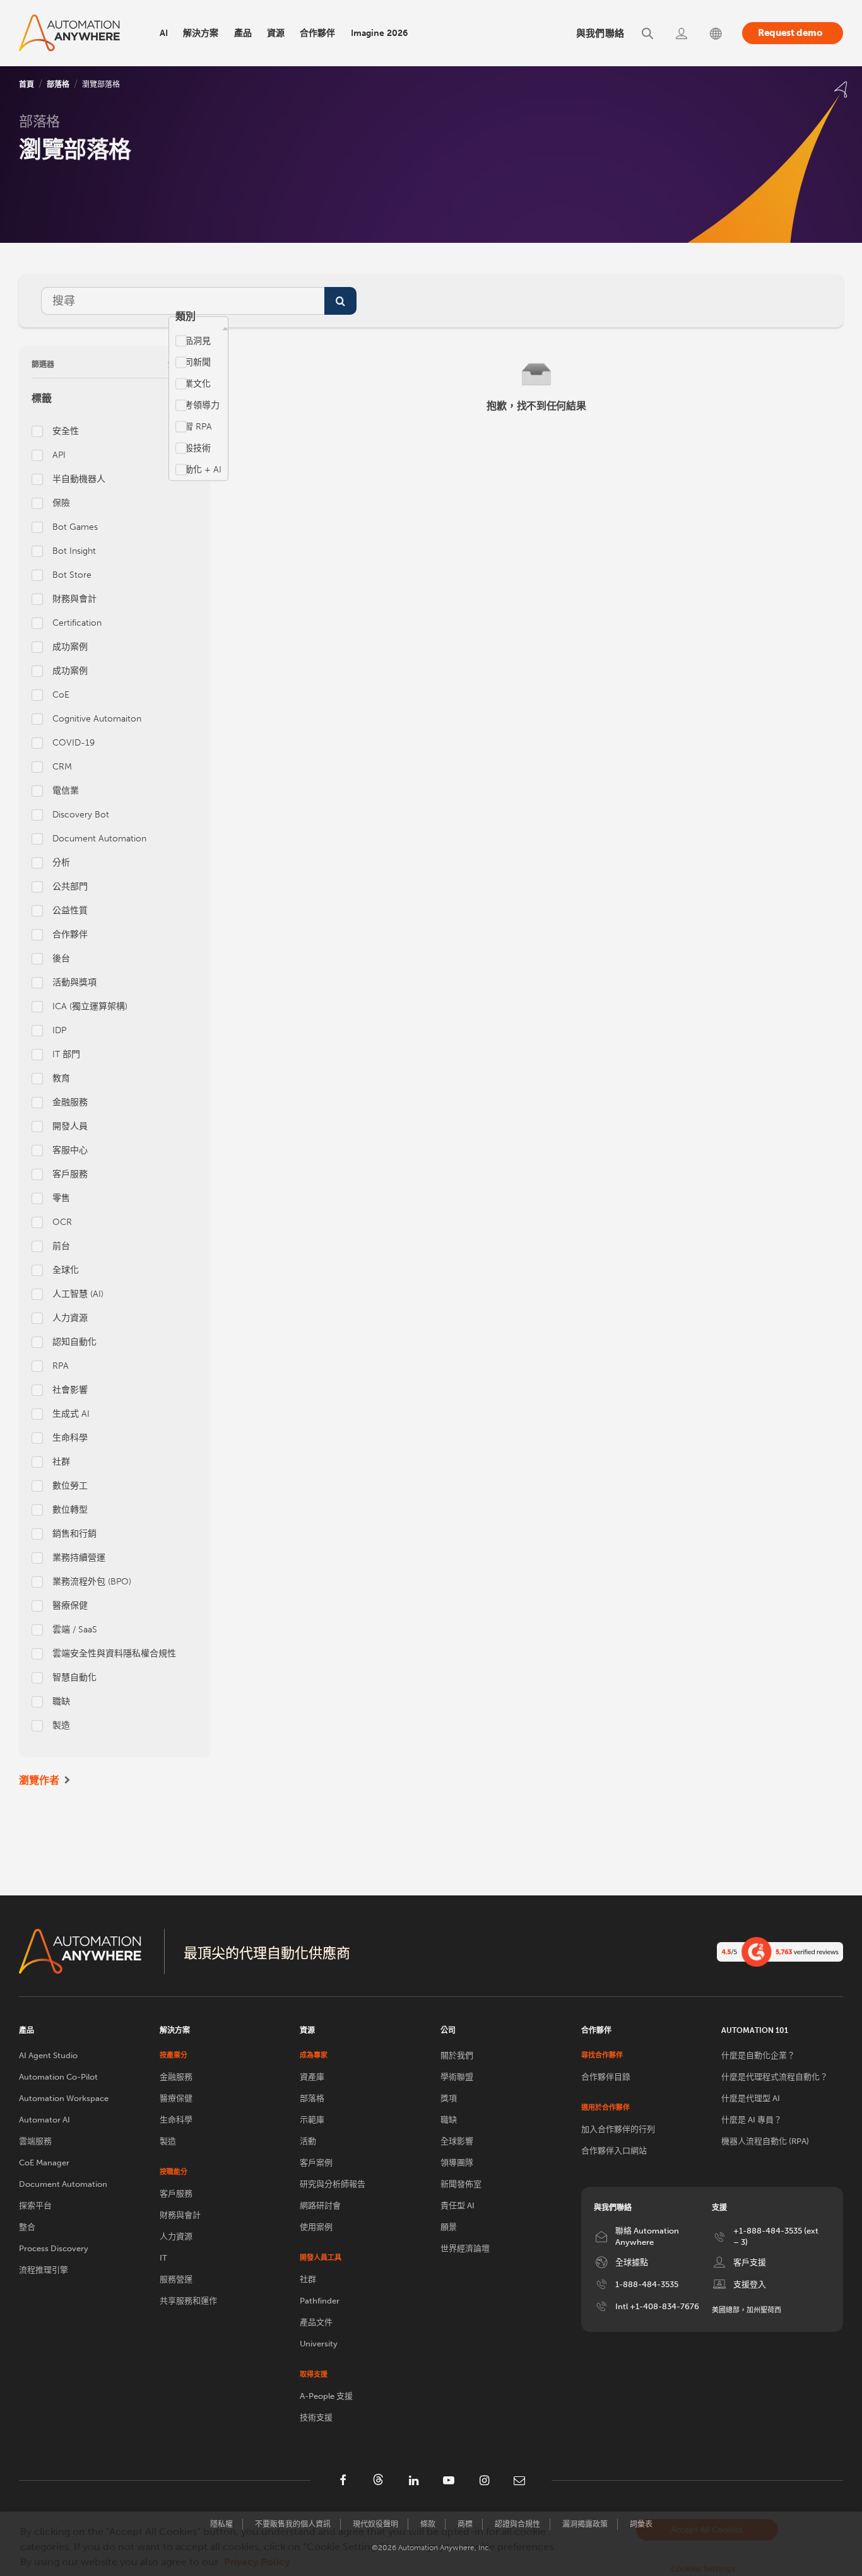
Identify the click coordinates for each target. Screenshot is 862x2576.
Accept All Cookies (707, 2530)
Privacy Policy (257, 2562)
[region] (431, 2544)
